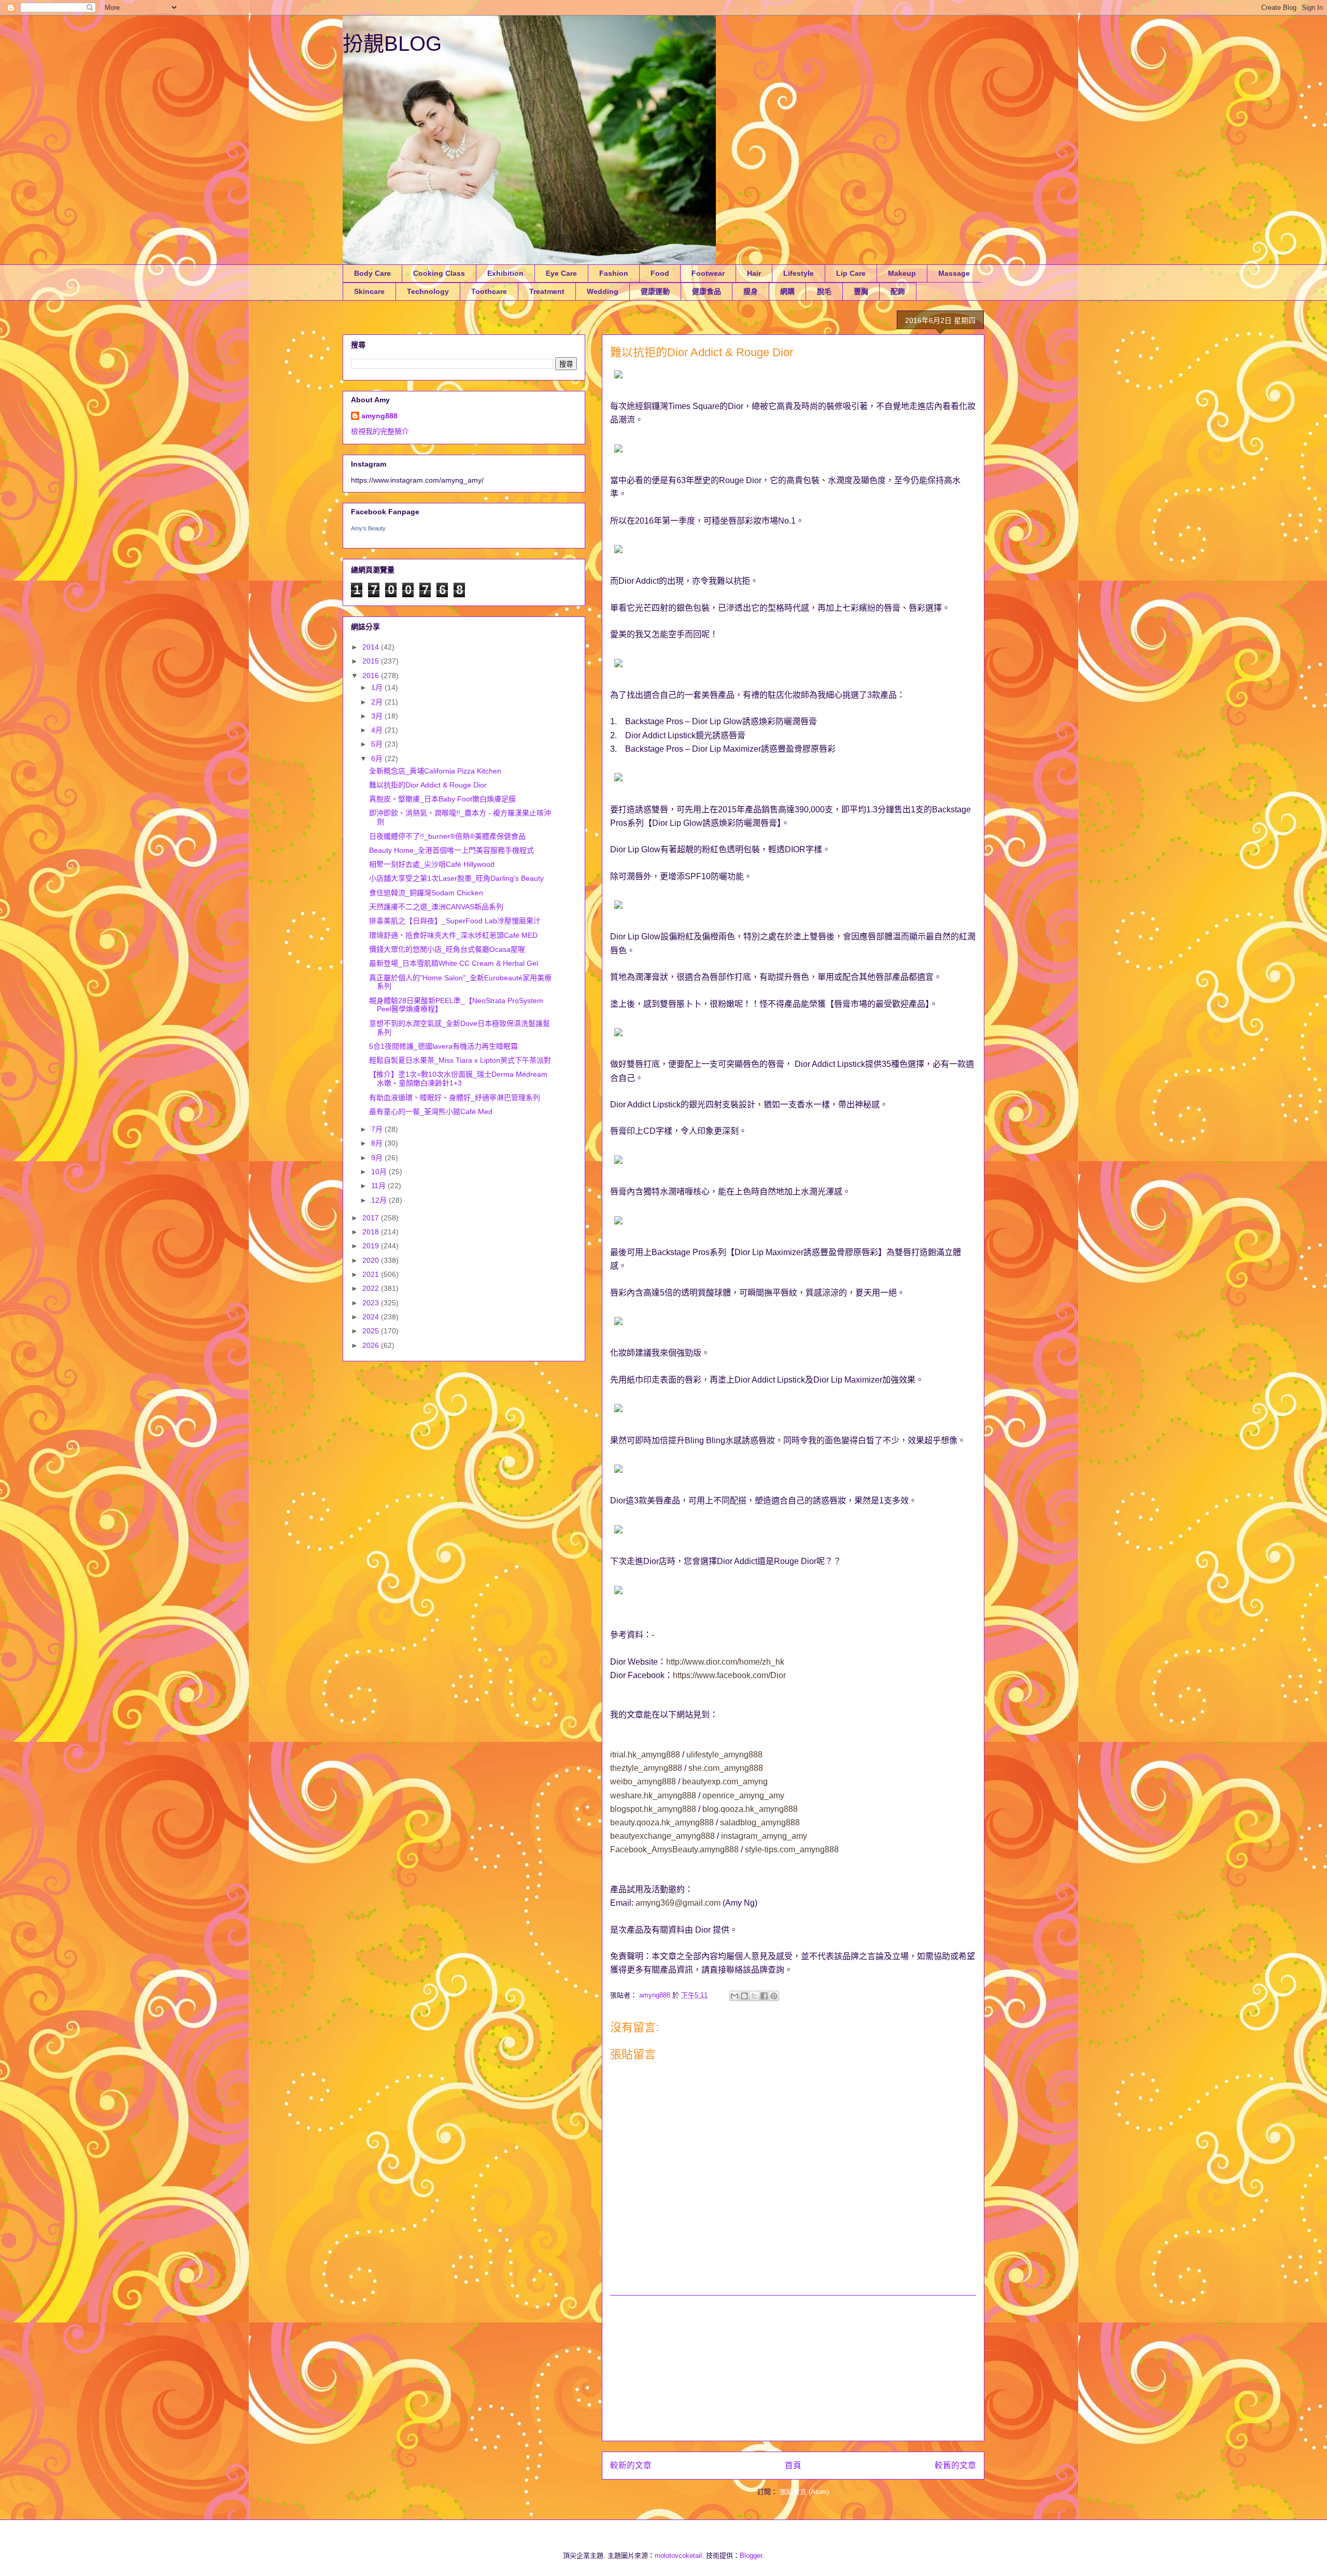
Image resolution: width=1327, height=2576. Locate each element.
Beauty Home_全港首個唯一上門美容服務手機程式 (451, 850)
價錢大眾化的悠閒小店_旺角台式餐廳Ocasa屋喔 (447, 949)
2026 (372, 1345)
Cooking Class (439, 273)
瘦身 (751, 291)
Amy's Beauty (368, 528)
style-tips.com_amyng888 (792, 1849)
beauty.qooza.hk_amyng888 (662, 1822)
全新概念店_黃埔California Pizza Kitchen (435, 771)
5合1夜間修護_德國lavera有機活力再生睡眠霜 (443, 1046)
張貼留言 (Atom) (804, 2492)
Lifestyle (799, 273)
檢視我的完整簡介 (380, 431)
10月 (380, 1172)
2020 (372, 1260)
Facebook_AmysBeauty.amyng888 (674, 1849)
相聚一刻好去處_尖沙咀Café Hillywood (432, 864)
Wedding (603, 291)
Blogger (751, 2556)
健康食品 (707, 291)
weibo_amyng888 (643, 1782)
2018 (372, 1232)
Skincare (369, 291)
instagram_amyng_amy (764, 1836)
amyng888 (379, 416)
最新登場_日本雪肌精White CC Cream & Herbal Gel (454, 963)
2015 (372, 661)
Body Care (372, 273)
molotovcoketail (678, 2556)
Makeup (902, 273)
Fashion (614, 273)
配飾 (898, 291)
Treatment (547, 291)
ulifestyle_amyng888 (724, 1755)
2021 (372, 1274)
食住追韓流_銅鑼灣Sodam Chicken (426, 893)
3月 (378, 716)
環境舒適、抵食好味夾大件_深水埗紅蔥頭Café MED (453, 935)
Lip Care (851, 273)
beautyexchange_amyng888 (662, 1836)
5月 (378, 744)
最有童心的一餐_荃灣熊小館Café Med (431, 1111)
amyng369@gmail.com (678, 1903)
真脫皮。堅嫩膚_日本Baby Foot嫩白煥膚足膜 (442, 799)
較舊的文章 (955, 2465)
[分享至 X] (754, 1996)
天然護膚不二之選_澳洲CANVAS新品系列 (436, 907)
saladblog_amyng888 (760, 1822)
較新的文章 (631, 2465)
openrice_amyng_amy (743, 1796)
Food (660, 273)
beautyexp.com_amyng (725, 1782)
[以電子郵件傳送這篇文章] (735, 1996)
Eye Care (561, 273)
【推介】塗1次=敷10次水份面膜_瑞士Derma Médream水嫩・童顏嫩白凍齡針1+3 (458, 1079)
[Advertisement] (793, 2368)
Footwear (708, 273)
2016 (372, 675)
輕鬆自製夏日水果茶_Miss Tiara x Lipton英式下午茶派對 (460, 1060)
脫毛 (824, 291)
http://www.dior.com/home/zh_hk (725, 1662)
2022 (372, 1288)
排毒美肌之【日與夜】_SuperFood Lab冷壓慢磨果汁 (455, 921)
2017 (372, 1218)
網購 (787, 291)
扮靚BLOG (392, 44)
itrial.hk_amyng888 (645, 1755)
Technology (428, 291)
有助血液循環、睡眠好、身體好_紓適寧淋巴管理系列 (455, 1097)
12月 (380, 1200)
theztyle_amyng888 (646, 1768)
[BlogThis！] (744, 1996)
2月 (378, 702)
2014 (372, 647)
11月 (379, 1186)
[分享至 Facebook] (764, 1996)
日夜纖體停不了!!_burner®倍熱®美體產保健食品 (447, 836)
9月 (378, 1158)
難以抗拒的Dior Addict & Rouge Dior (428, 785)
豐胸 (861, 291)
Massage (954, 273)
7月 (378, 1129)
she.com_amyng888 (726, 1768)
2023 (372, 1303)
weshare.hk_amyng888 (653, 1796)
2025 (372, 1331)
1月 (378, 687)
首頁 (793, 2465)
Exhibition (505, 273)
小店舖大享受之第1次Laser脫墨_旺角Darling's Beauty (456, 878)
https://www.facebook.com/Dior (729, 1675)
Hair (754, 273)
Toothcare (489, 291)
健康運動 (655, 291)
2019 (372, 1246)
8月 (378, 1143)
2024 (372, 1317)
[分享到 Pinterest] (774, 1996)
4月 (378, 730)
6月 (378, 758)
